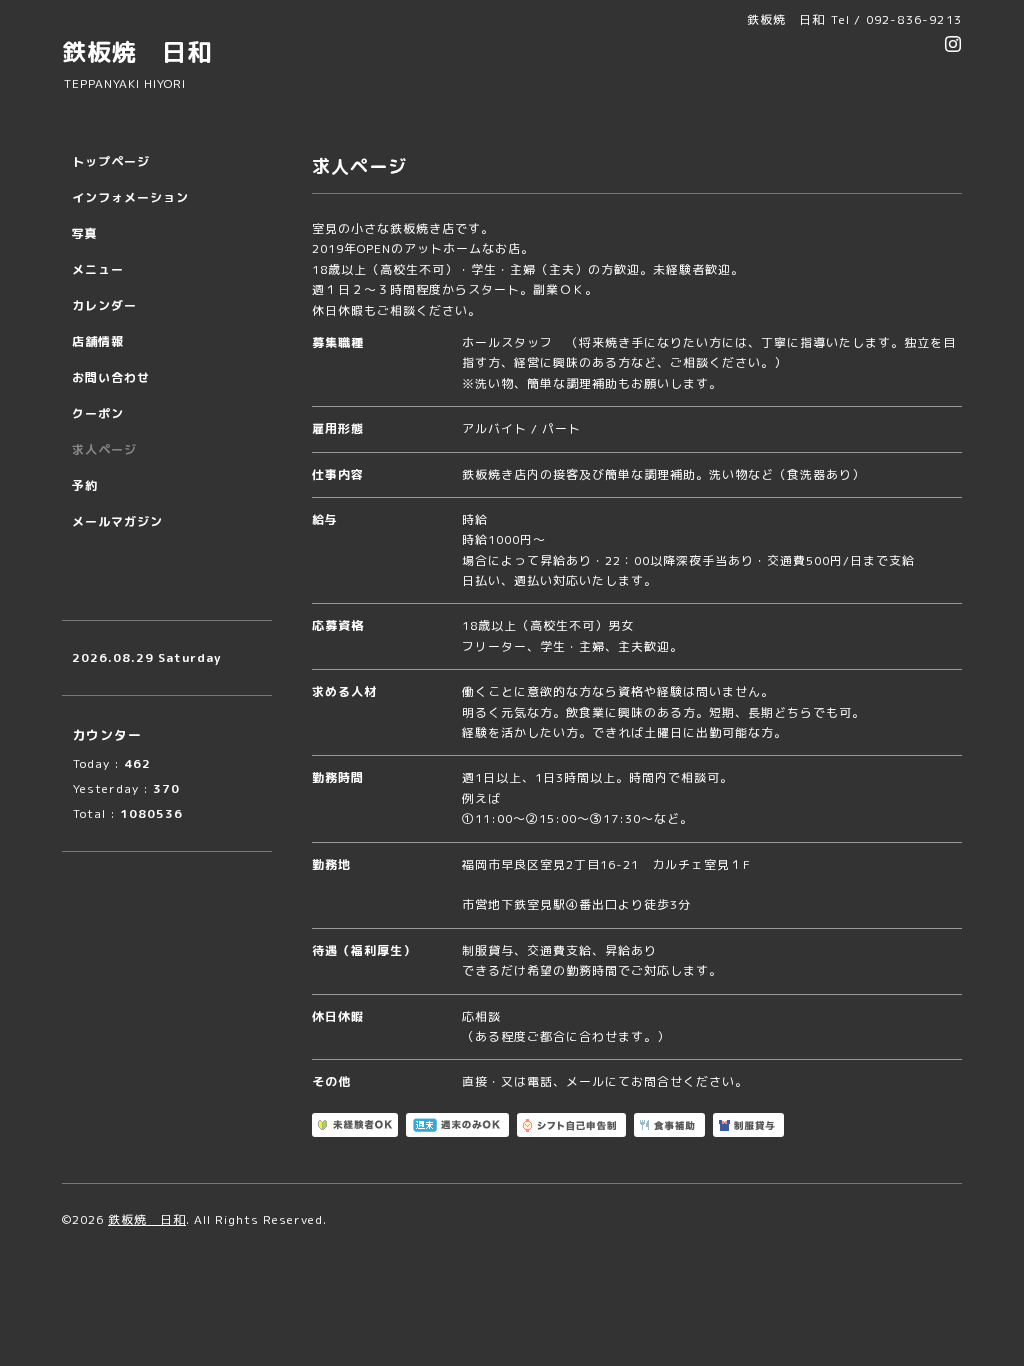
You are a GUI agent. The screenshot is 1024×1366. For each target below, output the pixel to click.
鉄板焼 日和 (137, 52)
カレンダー (104, 305)
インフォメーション (130, 197)
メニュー (98, 269)
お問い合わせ (111, 377)
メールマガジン (117, 521)
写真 (85, 233)
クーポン (98, 413)
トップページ (111, 161)
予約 (85, 485)
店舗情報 (98, 341)
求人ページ (104, 449)
